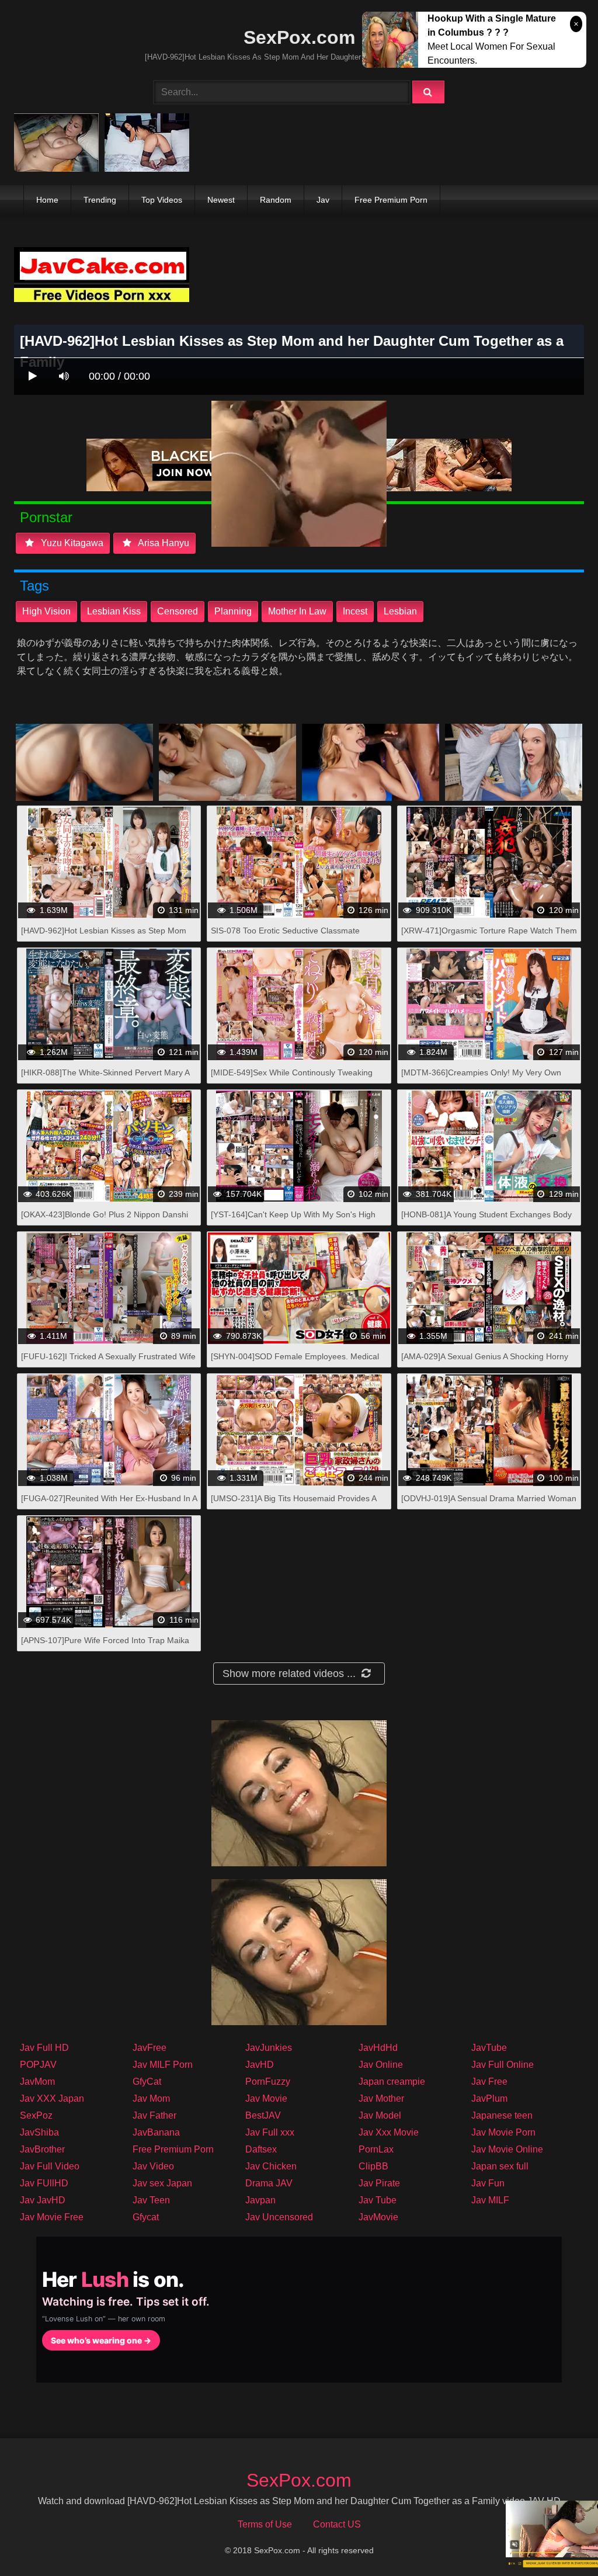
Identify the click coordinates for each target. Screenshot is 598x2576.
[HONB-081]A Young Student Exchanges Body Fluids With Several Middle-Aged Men (486, 1221)
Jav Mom (151, 2098)
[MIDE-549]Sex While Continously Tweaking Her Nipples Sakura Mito (292, 1079)
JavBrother (42, 2149)
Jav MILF (490, 2200)
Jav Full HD (44, 2048)
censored (178, 611)
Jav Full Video (50, 2166)
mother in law (297, 611)
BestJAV (263, 2115)
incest (355, 611)
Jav (323, 200)
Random (276, 200)
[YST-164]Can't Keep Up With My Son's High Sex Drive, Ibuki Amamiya (293, 1221)
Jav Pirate (379, 2183)
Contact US (337, 2524)
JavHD (260, 2065)
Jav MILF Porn (163, 2065)
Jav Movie (266, 2098)
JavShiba (39, 2132)
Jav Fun (488, 2183)
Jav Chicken (271, 2166)
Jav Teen (151, 2200)
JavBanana (156, 2132)
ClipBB (373, 2166)
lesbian (400, 611)
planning (233, 611)
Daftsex (261, 2149)
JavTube (489, 2048)
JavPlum (489, 2098)
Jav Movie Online (507, 2149)
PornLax (376, 2149)
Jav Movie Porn (503, 2132)
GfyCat (147, 2082)
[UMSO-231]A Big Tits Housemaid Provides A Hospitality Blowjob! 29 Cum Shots (293, 1504)
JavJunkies (269, 2048)
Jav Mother (381, 2098)
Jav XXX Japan (52, 2098)
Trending (100, 200)
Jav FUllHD (44, 2183)
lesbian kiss (114, 611)
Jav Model (380, 2115)
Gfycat (146, 2217)
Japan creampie (392, 2082)
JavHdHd (378, 2048)
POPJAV (38, 2065)
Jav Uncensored (279, 2217)
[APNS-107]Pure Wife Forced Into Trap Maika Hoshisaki (105, 1646)
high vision (46, 611)
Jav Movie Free (52, 2217)
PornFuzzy (268, 2082)
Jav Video (153, 2166)
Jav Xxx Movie (389, 2132)
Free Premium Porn (391, 200)
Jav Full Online (503, 2065)
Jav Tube (378, 2200)
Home (47, 200)
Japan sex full (500, 2166)
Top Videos (162, 200)
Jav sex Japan (162, 2183)
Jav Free (489, 2082)
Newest (221, 200)
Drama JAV (269, 2183)
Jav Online (381, 2065)
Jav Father (154, 2115)
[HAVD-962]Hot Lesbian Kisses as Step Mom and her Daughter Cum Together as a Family (104, 937)
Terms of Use (265, 2524)
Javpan (260, 2200)
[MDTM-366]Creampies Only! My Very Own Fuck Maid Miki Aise (481, 1079)
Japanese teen (502, 2115)
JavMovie (378, 2217)
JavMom (37, 2082)
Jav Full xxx (270, 2132)
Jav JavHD (43, 2200)
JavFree (149, 2048)
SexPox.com (299, 37)
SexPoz (36, 2115)
